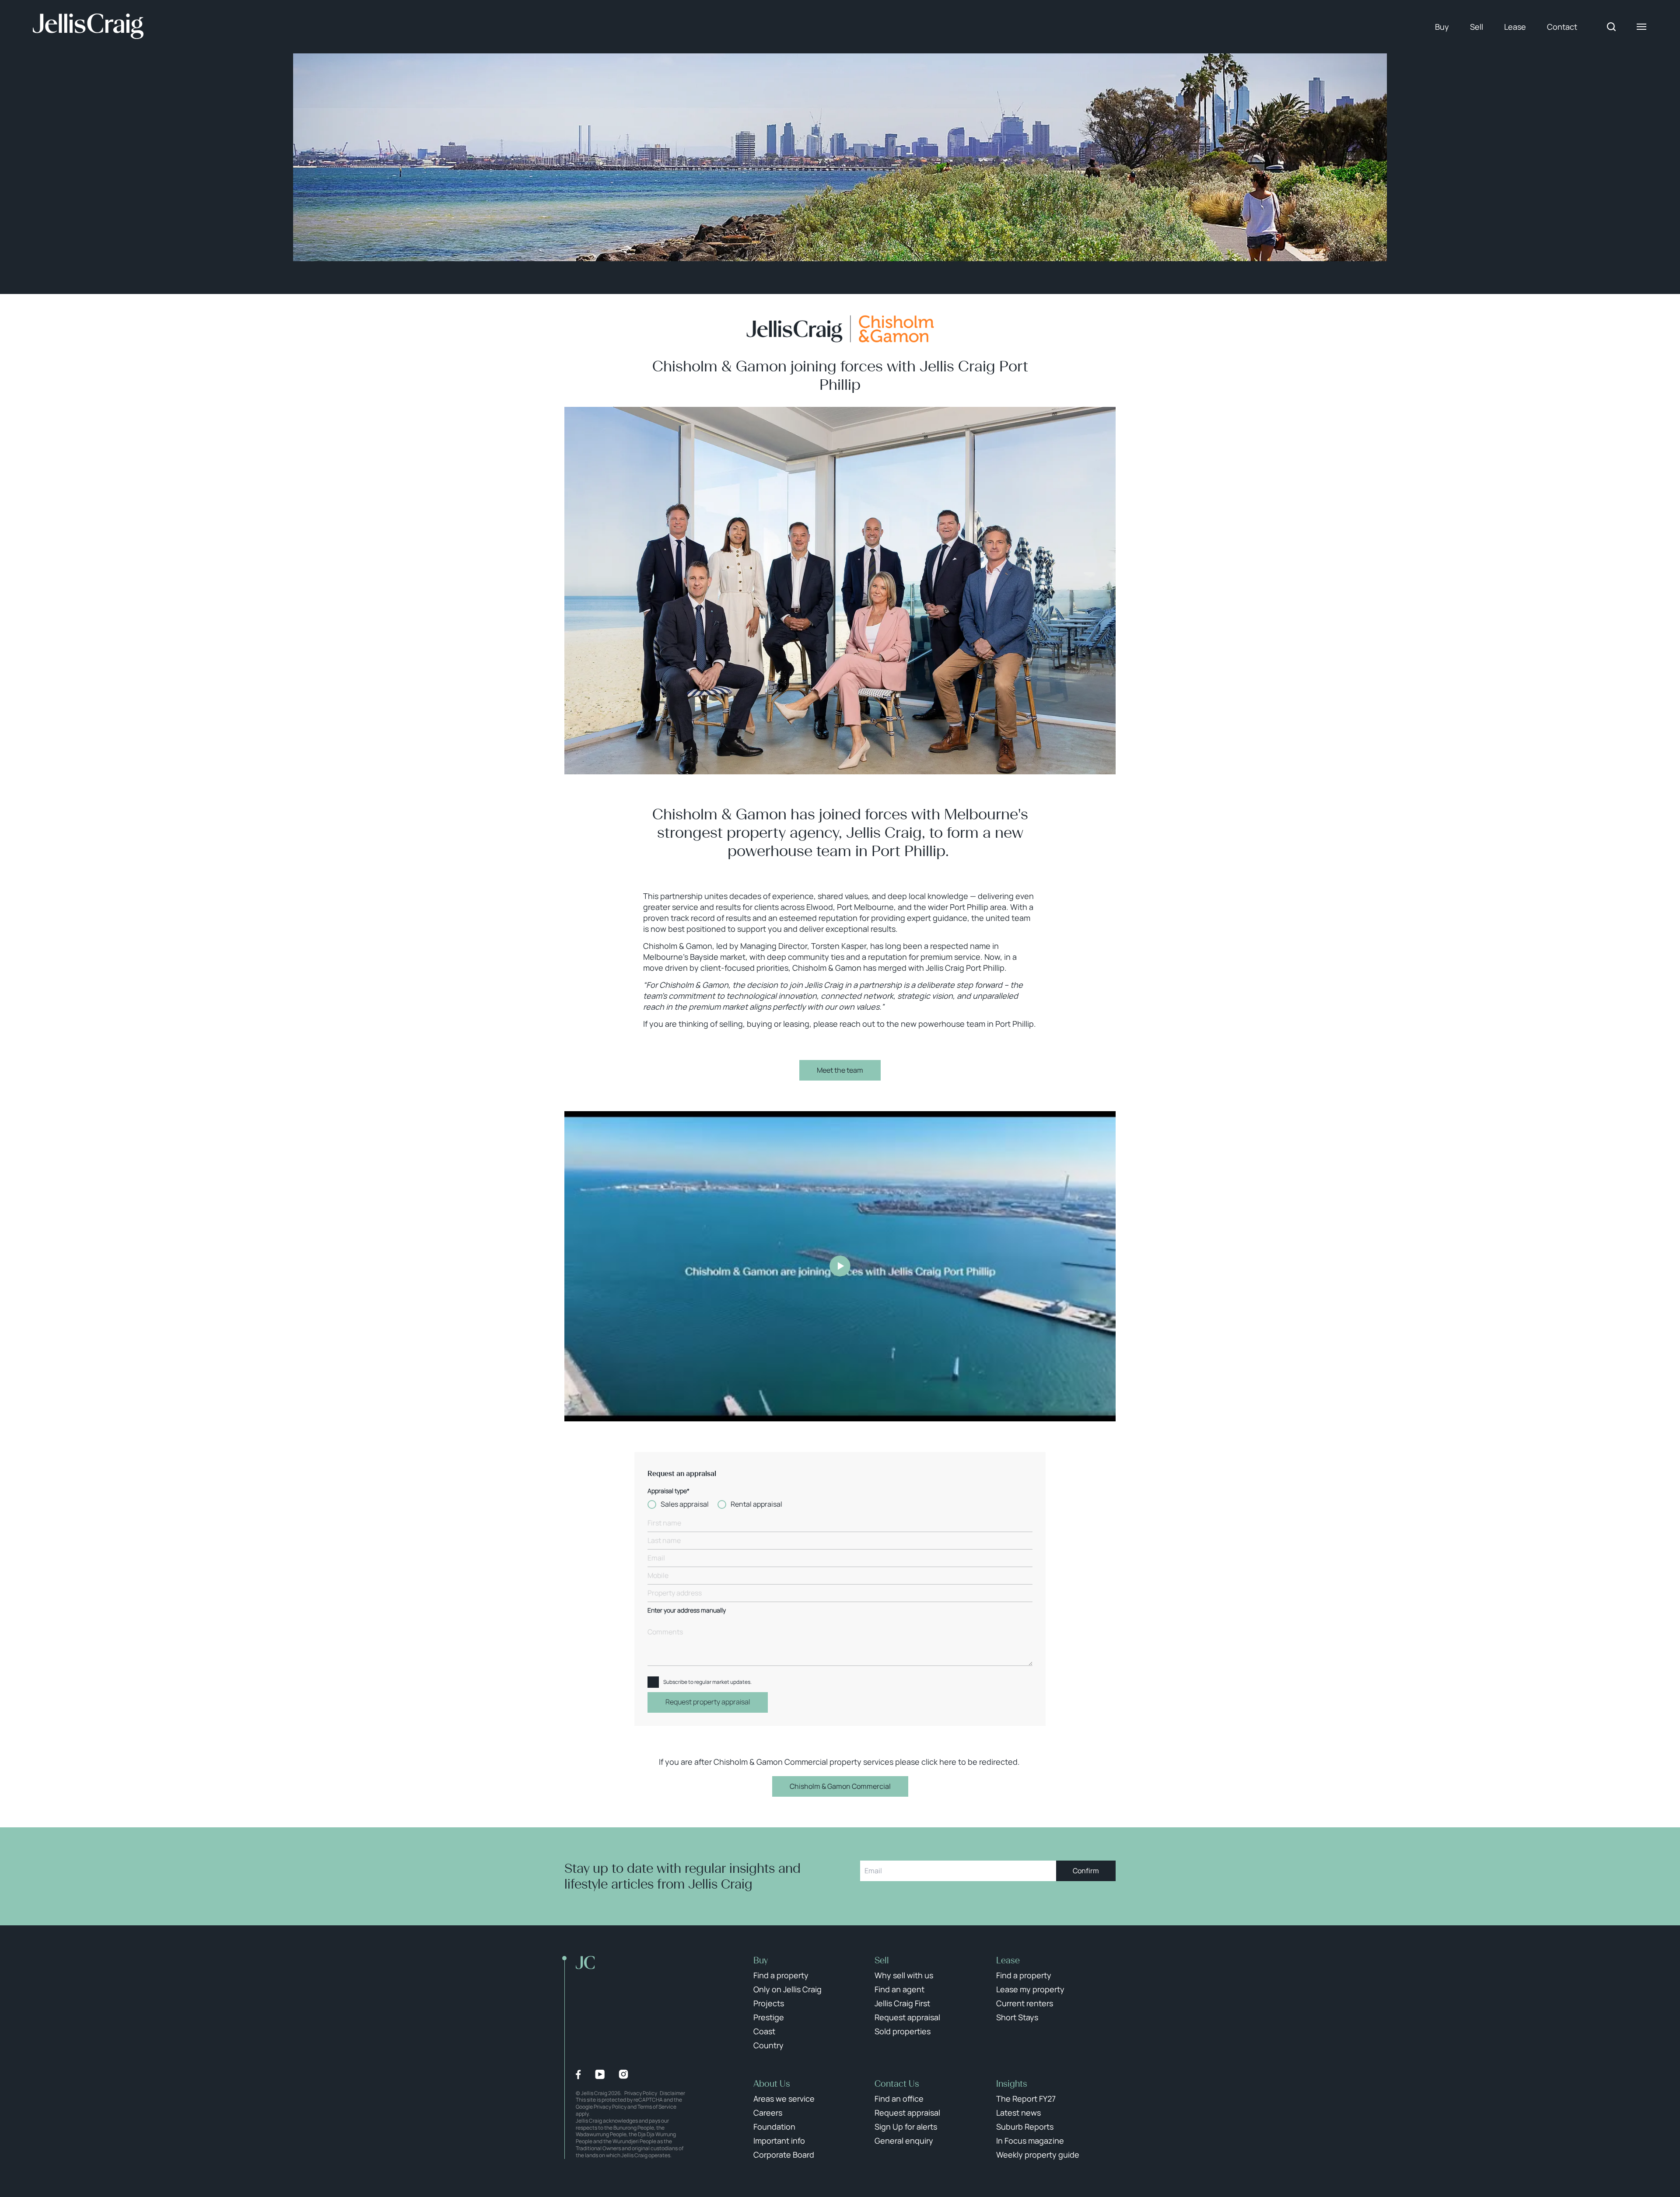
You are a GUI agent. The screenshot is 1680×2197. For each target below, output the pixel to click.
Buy (1442, 27)
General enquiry (904, 2141)
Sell (1477, 27)
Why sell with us (904, 1975)
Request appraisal (907, 2017)
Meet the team (840, 1070)
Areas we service (784, 2099)
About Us (772, 2084)
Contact (1562, 27)
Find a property (781, 1975)
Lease (1515, 27)
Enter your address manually (687, 1611)
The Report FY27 (1026, 2099)
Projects (769, 2003)
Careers (768, 2113)
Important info (779, 2141)
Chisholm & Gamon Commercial (840, 1786)
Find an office (899, 2099)
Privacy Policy (641, 2093)
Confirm (1086, 1871)
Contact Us (897, 2084)
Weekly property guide (1038, 2155)
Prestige (769, 2017)
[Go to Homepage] (88, 27)
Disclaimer (672, 2093)
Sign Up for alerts (906, 2127)
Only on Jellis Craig (787, 1989)
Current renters (1025, 2003)
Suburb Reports (1025, 2127)
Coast (764, 2031)
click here (939, 1762)
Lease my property (1030, 1989)
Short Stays (1017, 2017)
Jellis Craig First (902, 2003)
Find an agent (899, 1989)
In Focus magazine (1030, 2141)
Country (768, 2045)
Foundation (774, 2127)
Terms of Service (657, 2107)
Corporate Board (784, 2155)
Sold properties (903, 2031)
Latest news (1018, 2113)
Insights (1012, 2084)
